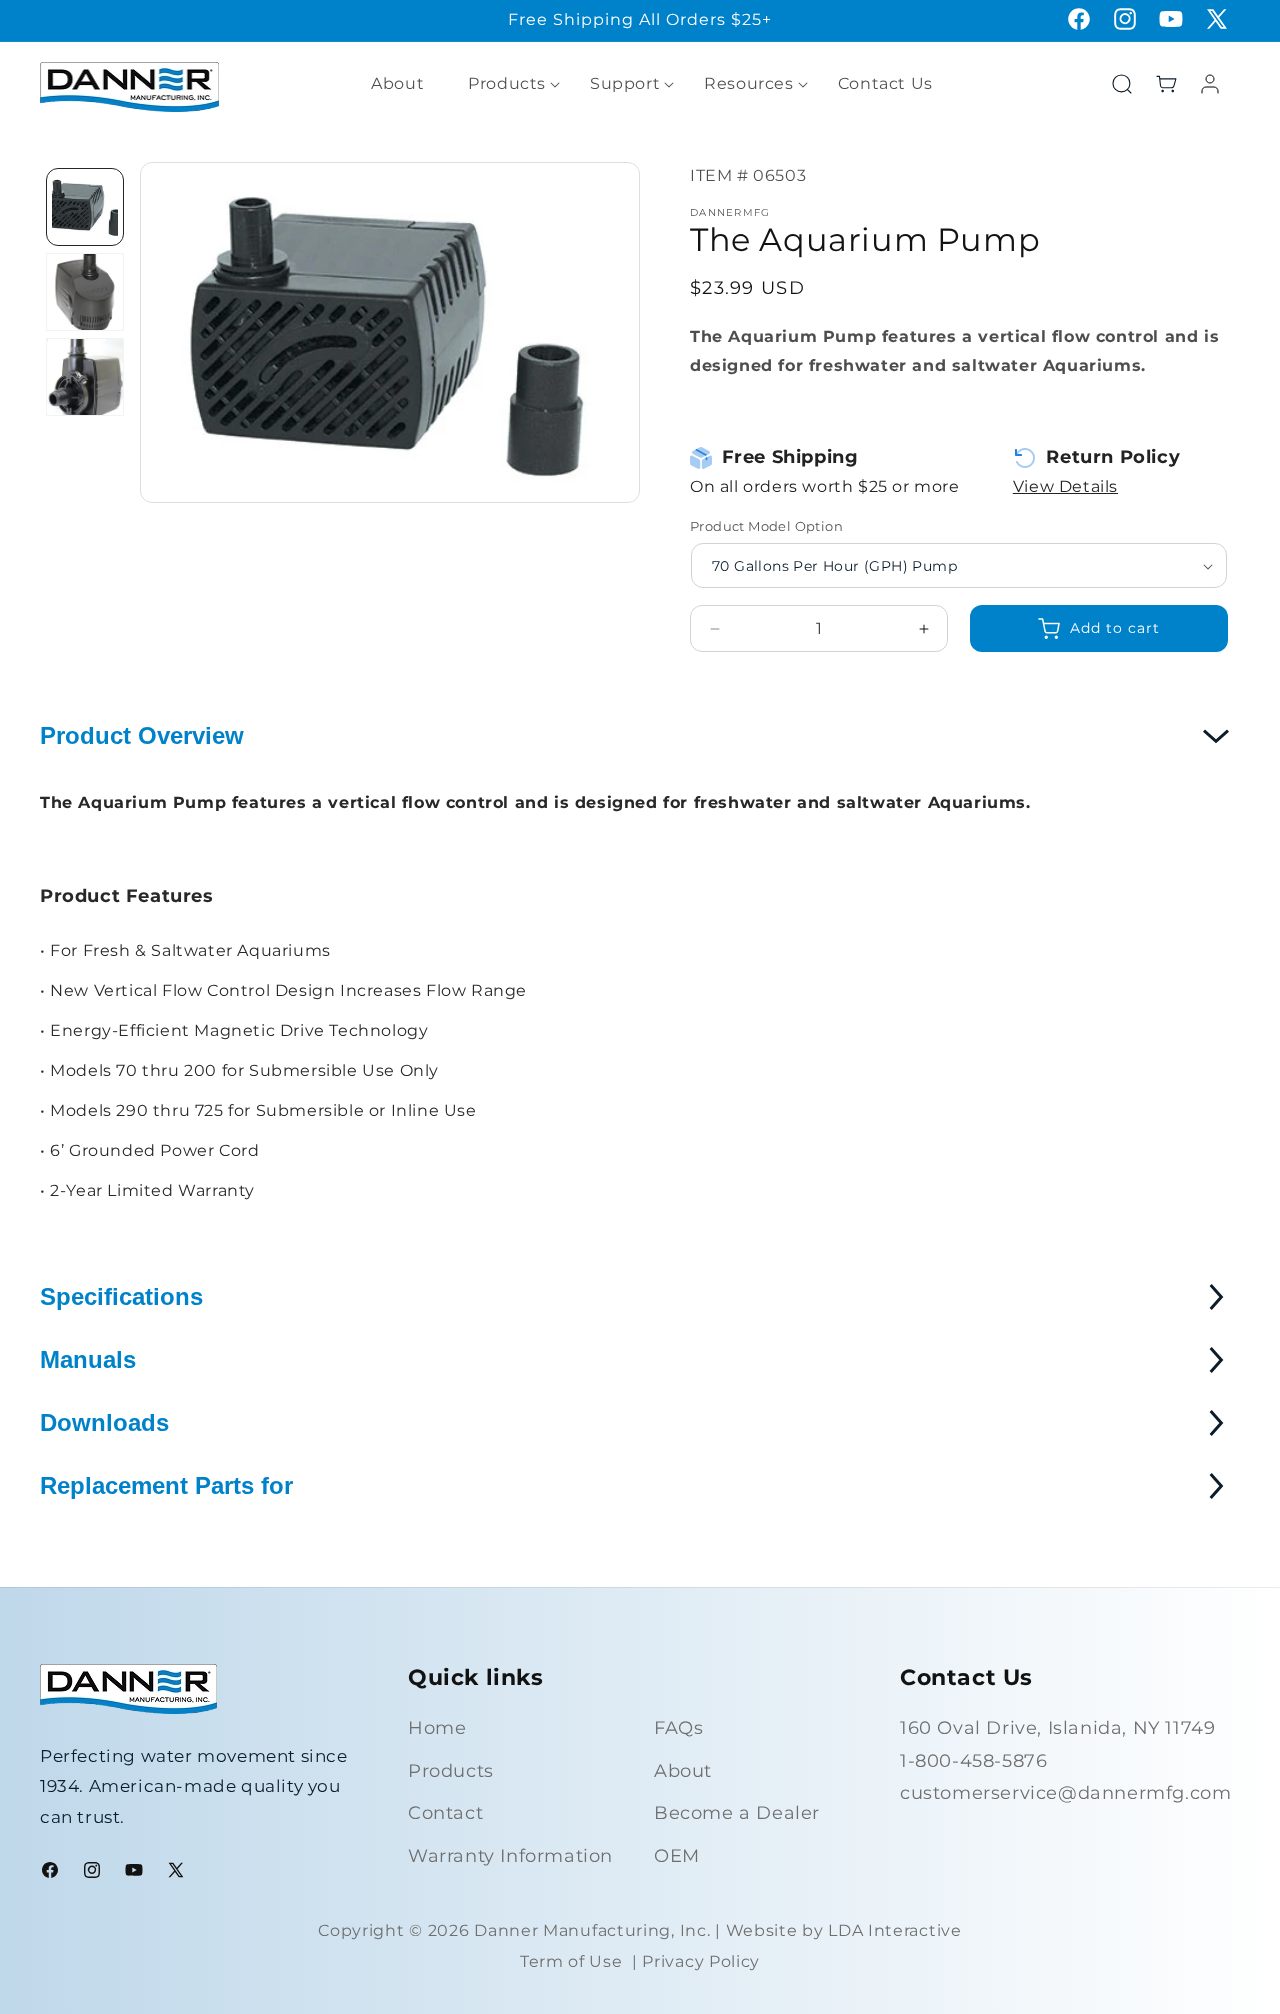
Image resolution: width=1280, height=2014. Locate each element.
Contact (445, 1813)
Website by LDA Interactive (844, 1930)
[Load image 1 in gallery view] (85, 207)
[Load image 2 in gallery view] (85, 292)
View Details (1065, 486)
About (683, 1771)
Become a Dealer (737, 1813)
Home (437, 1728)
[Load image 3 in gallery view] (85, 377)
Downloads (104, 1422)
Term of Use (571, 1961)
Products (451, 1771)
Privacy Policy (701, 1961)
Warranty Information (510, 1856)
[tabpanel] (85, 207)
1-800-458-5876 (973, 1761)
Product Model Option (766, 526)
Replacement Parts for (166, 1485)
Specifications (121, 1296)
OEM (677, 1856)
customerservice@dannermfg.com (1065, 1793)
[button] (507, 84)
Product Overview (142, 735)
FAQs (678, 1728)
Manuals (88, 1359)
